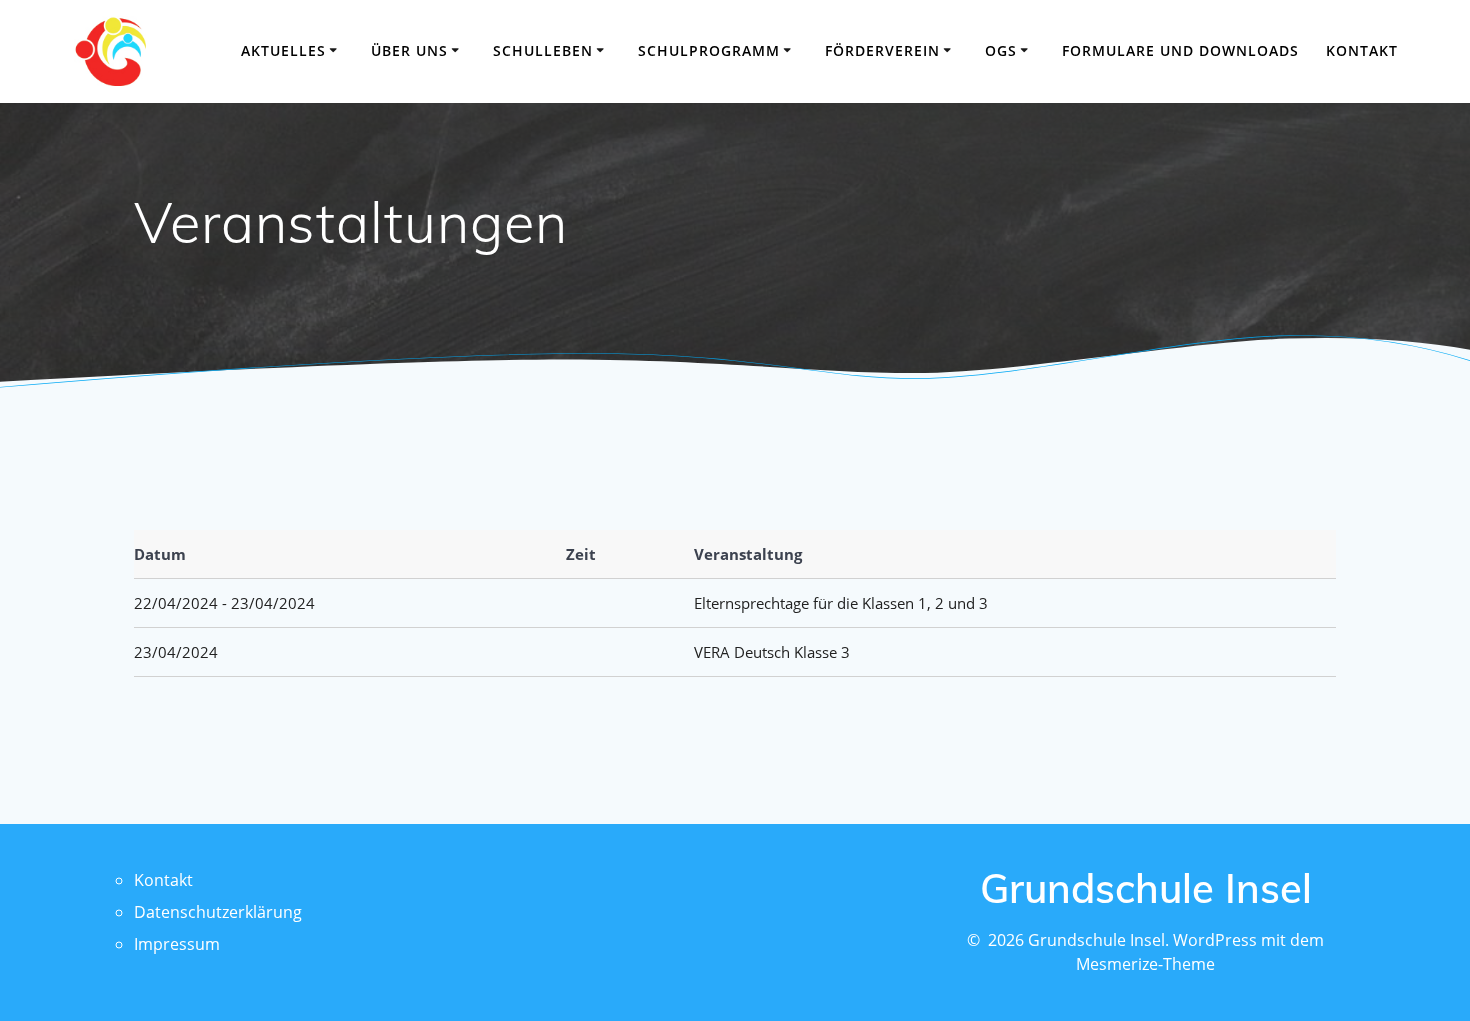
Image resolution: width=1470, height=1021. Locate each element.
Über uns (409, 50)
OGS (1001, 50)
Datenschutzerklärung (218, 912)
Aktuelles (283, 50)
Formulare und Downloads (1180, 50)
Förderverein (882, 50)
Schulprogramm (709, 50)
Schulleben (543, 50)
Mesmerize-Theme (1145, 964)
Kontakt (1362, 50)
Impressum (177, 944)
